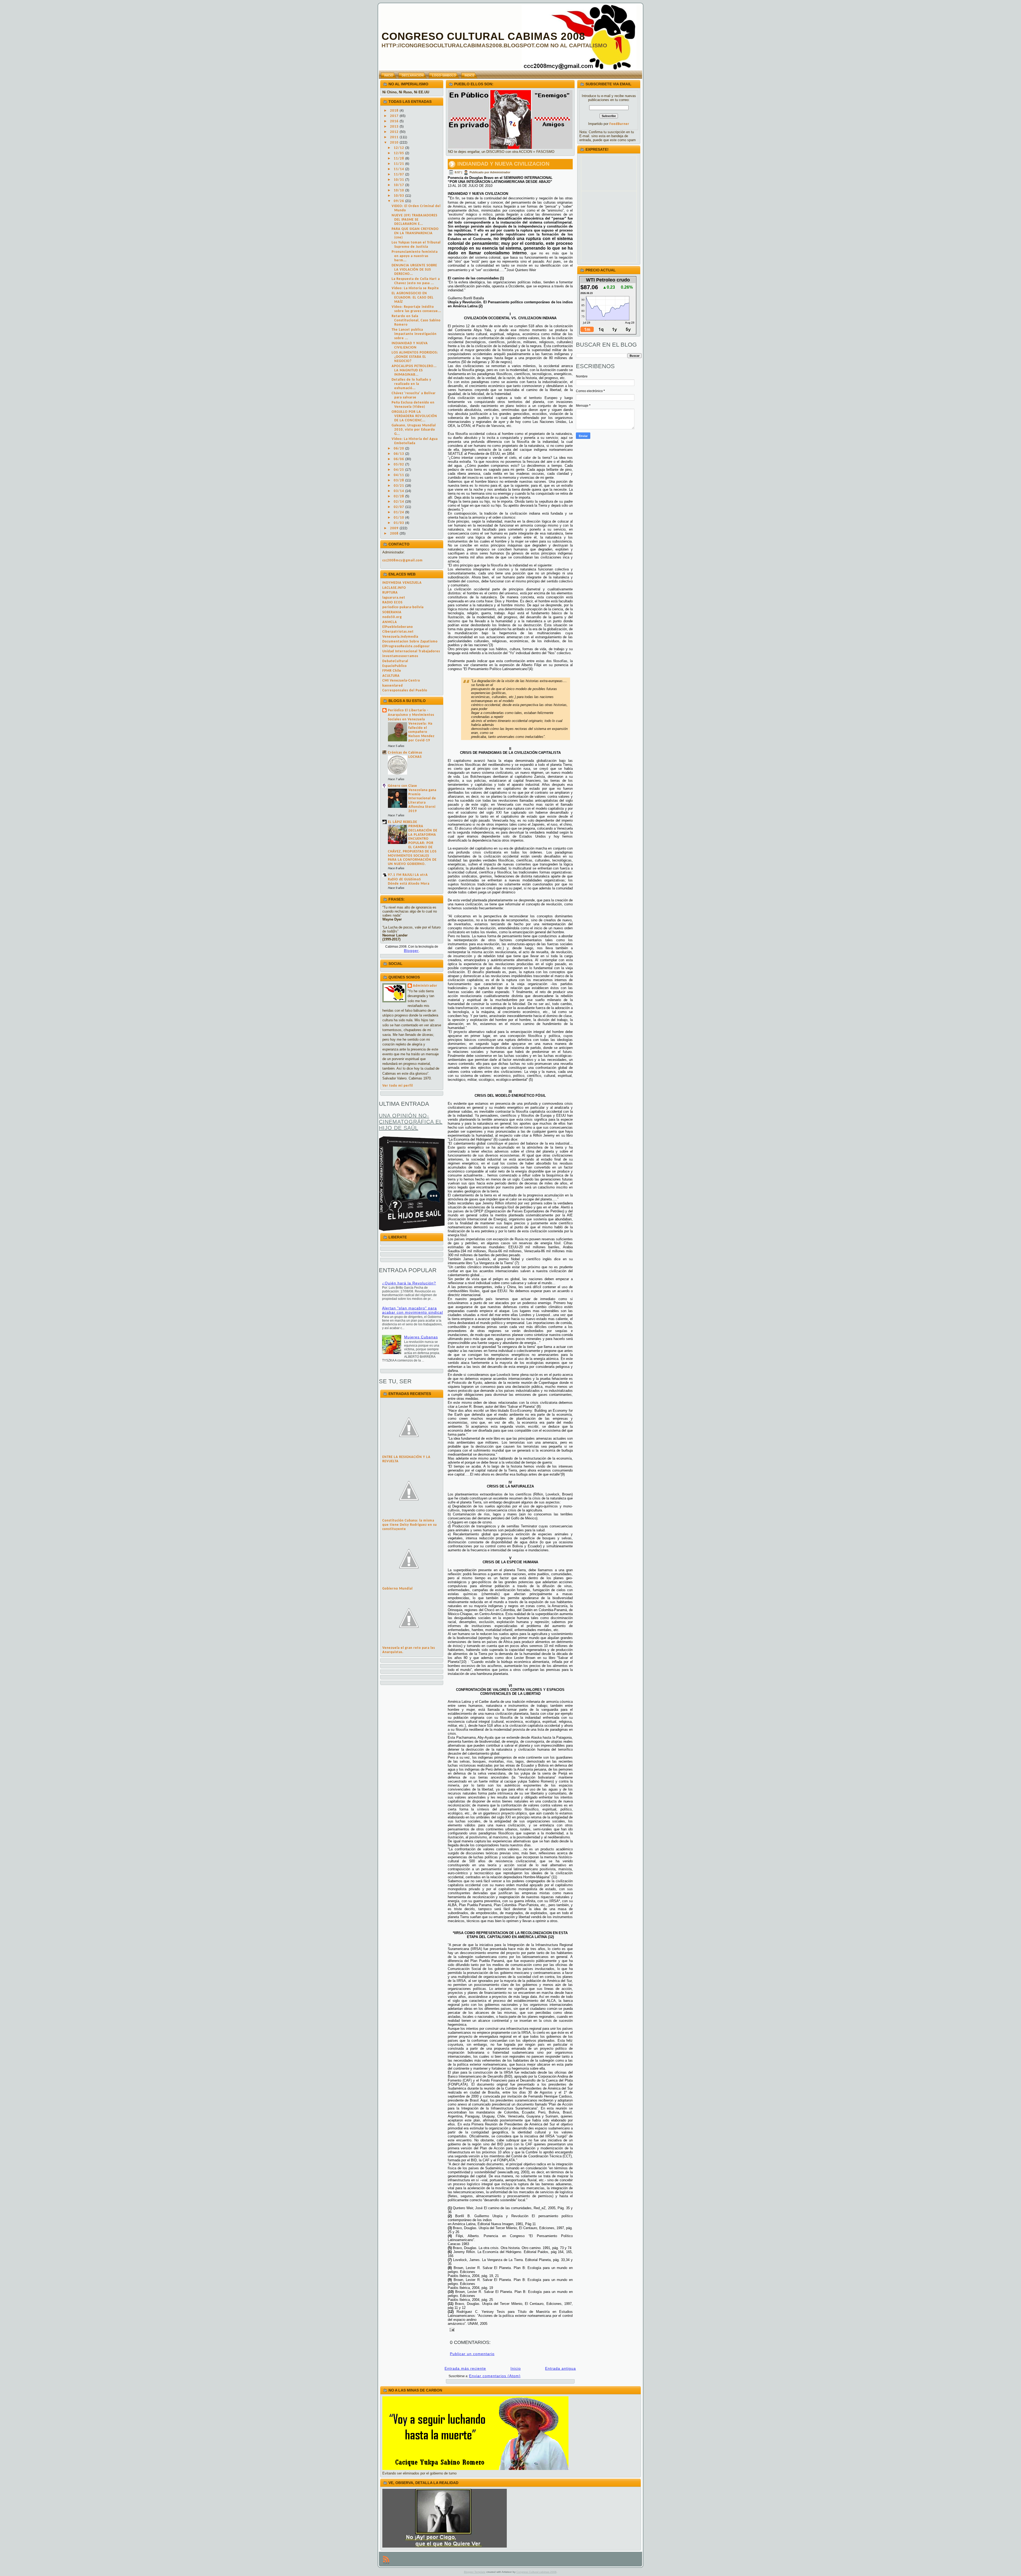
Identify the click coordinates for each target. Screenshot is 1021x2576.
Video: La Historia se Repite (415, 288)
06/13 (399, 454)
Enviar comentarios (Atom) (495, 2376)
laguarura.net (394, 598)
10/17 (399, 185)
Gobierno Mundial (397, 1589)
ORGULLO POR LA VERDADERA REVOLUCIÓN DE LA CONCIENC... (414, 416)
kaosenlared (393, 686)
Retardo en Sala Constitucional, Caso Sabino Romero (416, 320)
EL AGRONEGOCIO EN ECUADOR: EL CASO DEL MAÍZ (413, 298)
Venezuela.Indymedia (400, 637)
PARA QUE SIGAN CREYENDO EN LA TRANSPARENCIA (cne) (415, 233)
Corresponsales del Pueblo (405, 690)
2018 (395, 111)
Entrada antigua (560, 2368)
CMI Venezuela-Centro (401, 681)
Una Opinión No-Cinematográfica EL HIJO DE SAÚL (411, 1122)
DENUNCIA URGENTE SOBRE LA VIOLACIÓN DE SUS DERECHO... (414, 270)
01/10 (399, 518)
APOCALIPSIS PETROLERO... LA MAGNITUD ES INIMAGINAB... (414, 370)
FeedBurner (619, 124)
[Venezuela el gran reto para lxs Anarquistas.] (409, 1644)
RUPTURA (390, 593)
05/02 (399, 465)
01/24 (399, 512)
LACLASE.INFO (394, 588)
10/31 (399, 180)
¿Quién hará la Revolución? (409, 1283)
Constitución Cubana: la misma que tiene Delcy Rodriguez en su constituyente (410, 1525)
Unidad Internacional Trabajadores (411, 651)
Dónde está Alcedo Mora (409, 884)
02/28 (399, 496)
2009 (395, 528)
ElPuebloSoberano (398, 627)
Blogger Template (475, 2572)
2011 (395, 137)
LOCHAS (415, 757)
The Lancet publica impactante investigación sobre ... (414, 334)
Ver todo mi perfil (398, 1086)
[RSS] (386, 2560)
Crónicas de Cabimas (405, 753)
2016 (395, 121)
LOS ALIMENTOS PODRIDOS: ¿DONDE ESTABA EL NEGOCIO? (415, 357)
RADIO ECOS (392, 602)
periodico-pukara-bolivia (403, 607)
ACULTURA (391, 676)
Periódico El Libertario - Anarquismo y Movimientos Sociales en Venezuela (411, 715)
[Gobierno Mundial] (409, 1584)
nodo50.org (392, 617)
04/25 (399, 470)
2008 (395, 534)
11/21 (399, 164)
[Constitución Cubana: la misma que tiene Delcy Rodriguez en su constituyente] (409, 1516)
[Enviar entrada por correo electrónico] (451, 2329)
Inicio (516, 2368)
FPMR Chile (392, 671)
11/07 (399, 175)
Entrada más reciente (465, 2368)
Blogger (411, 951)
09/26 (399, 201)
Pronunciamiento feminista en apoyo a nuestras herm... (415, 256)
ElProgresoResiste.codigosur (406, 646)
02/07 (399, 507)
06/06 (399, 459)
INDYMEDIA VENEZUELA (402, 583)
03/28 (399, 480)
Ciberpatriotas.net (398, 632)
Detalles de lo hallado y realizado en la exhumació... (411, 384)
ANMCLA (390, 622)
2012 (395, 132)
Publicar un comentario (472, 2354)
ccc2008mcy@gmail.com (403, 560)
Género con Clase (403, 786)
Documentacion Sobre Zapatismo (410, 642)
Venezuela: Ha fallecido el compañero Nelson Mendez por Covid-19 (421, 732)
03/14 (399, 491)
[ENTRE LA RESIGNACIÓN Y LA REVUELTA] (409, 1453)
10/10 (399, 190)
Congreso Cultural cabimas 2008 (536, 2572)
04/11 (399, 475)
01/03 (399, 523)
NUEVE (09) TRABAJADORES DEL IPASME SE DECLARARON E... (415, 220)
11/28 (399, 159)
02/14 (399, 502)
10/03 (399, 196)
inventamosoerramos (400, 656)
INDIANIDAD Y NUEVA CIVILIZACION (503, 164)
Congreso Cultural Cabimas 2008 (483, 36)
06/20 (399, 449)
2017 (395, 116)
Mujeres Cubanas (421, 1337)
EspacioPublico (395, 666)
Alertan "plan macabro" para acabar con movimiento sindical (413, 1310)
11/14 (399, 169)
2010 (395, 143)
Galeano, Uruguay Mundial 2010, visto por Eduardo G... (414, 430)
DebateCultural (395, 661)
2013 (395, 127)
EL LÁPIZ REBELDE (403, 822)
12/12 (399, 148)
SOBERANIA (392, 612)
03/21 (399, 486)
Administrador (425, 986)
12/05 (399, 153)
